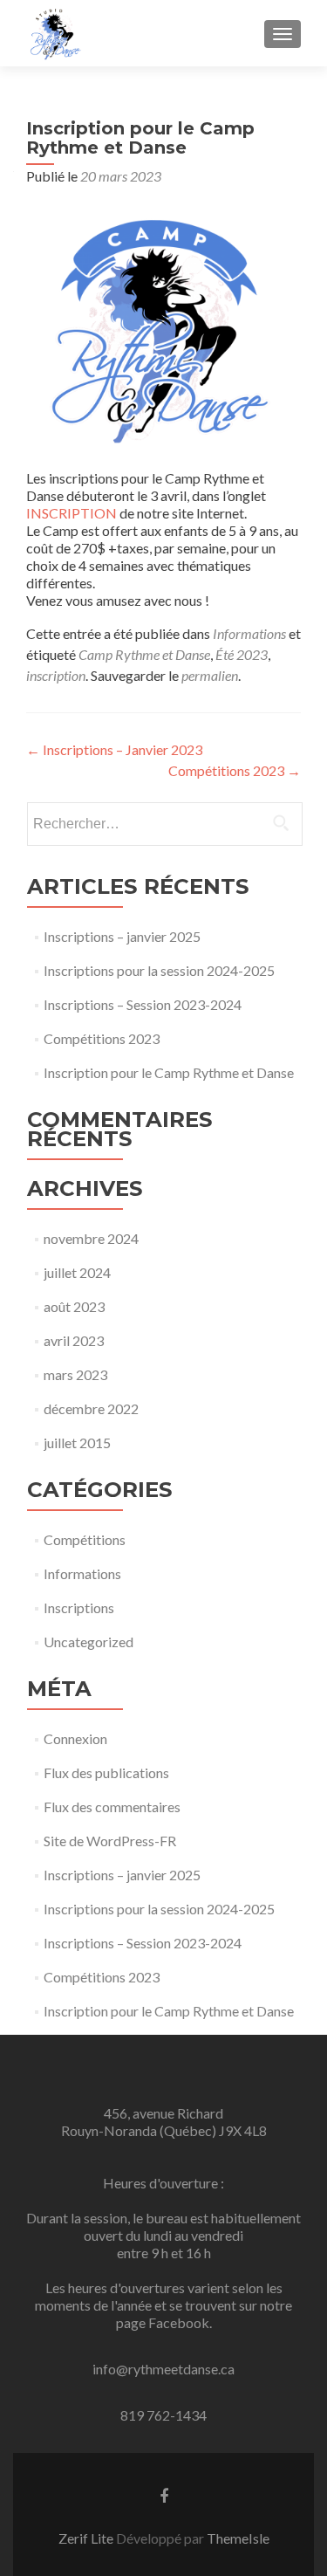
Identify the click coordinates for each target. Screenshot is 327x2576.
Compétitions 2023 (235, 770)
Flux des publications (106, 1772)
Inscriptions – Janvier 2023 (114, 749)
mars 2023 (75, 1374)
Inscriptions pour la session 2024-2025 (159, 970)
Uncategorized (89, 1642)
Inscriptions (79, 1607)
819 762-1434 (163, 2415)
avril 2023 (74, 1340)
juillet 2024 (77, 1272)
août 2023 (74, 1306)
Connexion (75, 1738)
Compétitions (85, 1539)
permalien (210, 675)
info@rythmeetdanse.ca (163, 2369)
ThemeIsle (238, 2538)
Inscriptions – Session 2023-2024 (143, 1004)
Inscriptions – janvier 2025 (122, 936)
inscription (56, 675)
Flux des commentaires (112, 1807)
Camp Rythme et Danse (144, 654)
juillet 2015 (77, 1443)
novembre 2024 (91, 1238)
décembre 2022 (91, 1408)
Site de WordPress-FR (110, 1841)
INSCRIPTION (73, 513)
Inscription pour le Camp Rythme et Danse (169, 1072)
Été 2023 (242, 654)
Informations (249, 633)
